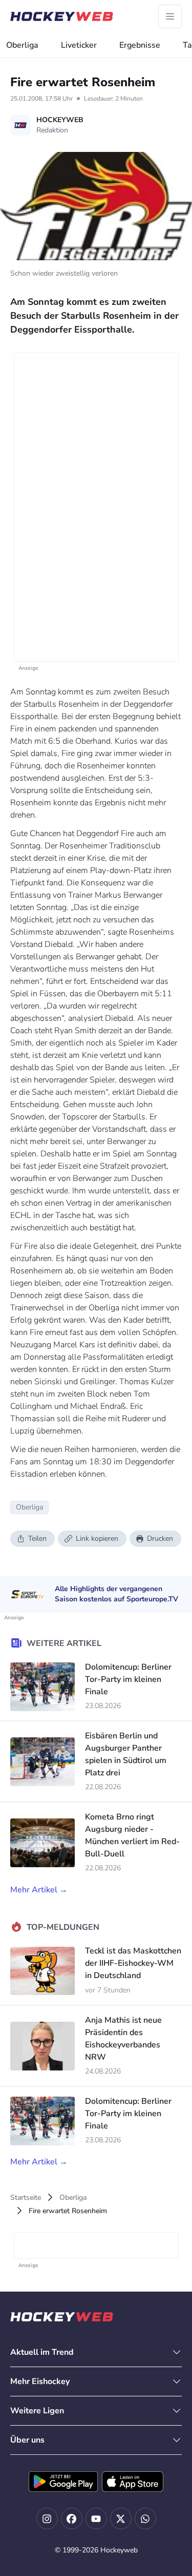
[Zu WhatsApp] (145, 2519)
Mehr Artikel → (39, 1890)
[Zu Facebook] (72, 2519)
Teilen (37, 1538)
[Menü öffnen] (170, 16)
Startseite (26, 2197)
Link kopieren (97, 1538)
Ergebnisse (140, 45)
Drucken (160, 1538)
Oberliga (22, 45)
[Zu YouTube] (96, 2519)
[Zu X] (121, 2519)
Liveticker (79, 45)
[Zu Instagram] (47, 2519)
